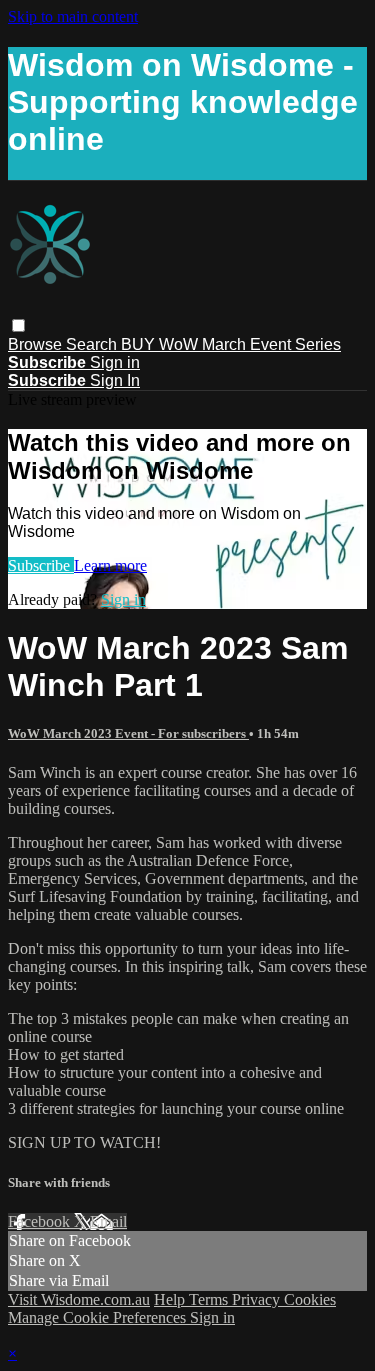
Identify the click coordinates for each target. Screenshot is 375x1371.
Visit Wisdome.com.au (79, 1299)
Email (108, 1221)
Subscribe (41, 565)
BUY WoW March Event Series (231, 344)
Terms (210, 1299)
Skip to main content (73, 16)
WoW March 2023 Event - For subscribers (128, 733)
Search (93, 344)
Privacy (258, 1299)
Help (171, 1299)
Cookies (310, 1299)
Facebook (41, 1221)
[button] (18, 325)
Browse (37, 344)
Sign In (115, 380)
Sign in (115, 362)
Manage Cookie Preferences (99, 1317)
